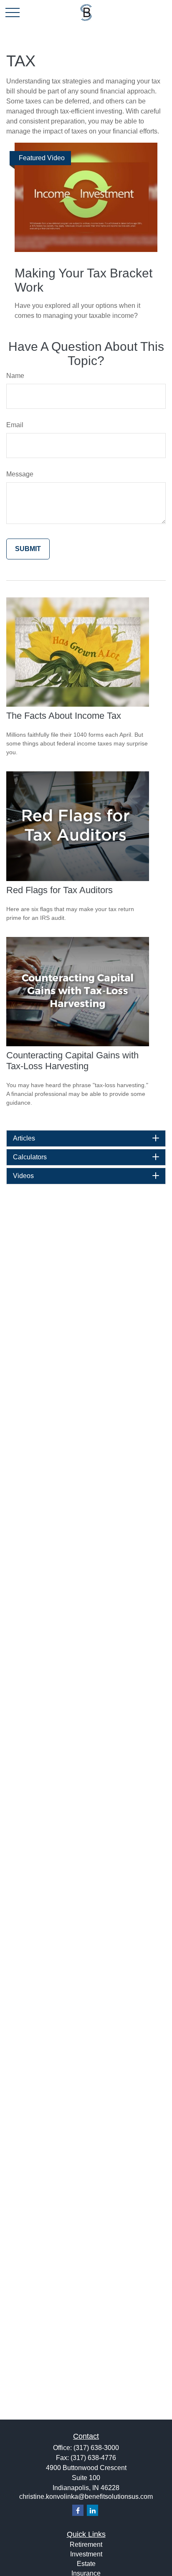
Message (20, 474)
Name (15, 376)
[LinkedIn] (92, 2510)
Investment (86, 2554)
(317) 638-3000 (96, 2448)
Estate (86, 2564)
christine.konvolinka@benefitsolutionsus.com (86, 2497)
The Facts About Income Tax (64, 716)
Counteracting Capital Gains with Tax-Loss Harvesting (72, 1061)
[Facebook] (78, 2510)
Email (15, 425)
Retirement (86, 2545)
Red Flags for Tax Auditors (59, 890)
